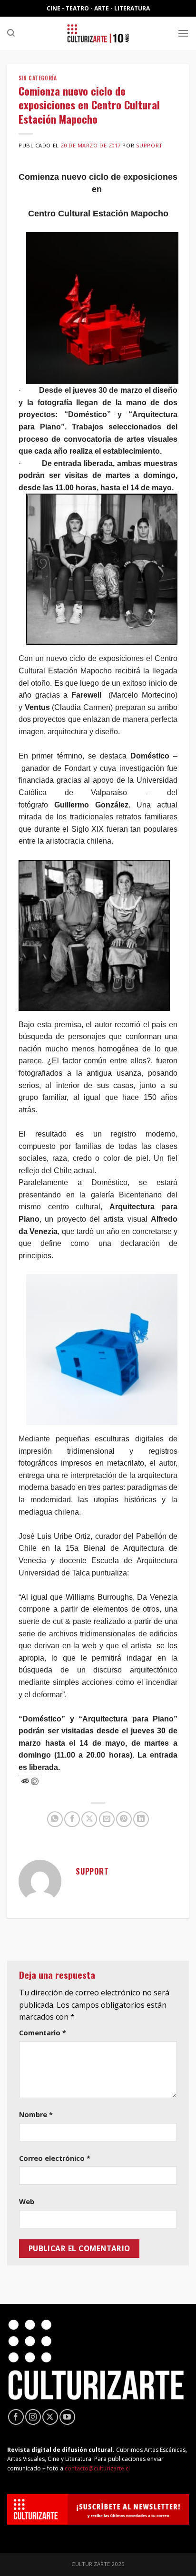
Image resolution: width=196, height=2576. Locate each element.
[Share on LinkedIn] (141, 1819)
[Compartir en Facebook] (72, 1819)
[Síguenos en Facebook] (16, 2417)
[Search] (11, 33)
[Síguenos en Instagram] (33, 2417)
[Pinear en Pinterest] (124, 1819)
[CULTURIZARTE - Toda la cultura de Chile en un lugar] (98, 33)
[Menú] (183, 33)
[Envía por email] (107, 1819)
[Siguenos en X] (50, 2417)
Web (27, 2202)
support (149, 145)
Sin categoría (38, 78)
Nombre (36, 2114)
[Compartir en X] (89, 1819)
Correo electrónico (55, 2158)
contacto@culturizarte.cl (97, 2468)
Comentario (43, 2033)
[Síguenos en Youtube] (67, 2417)
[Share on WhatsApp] (55, 1819)
